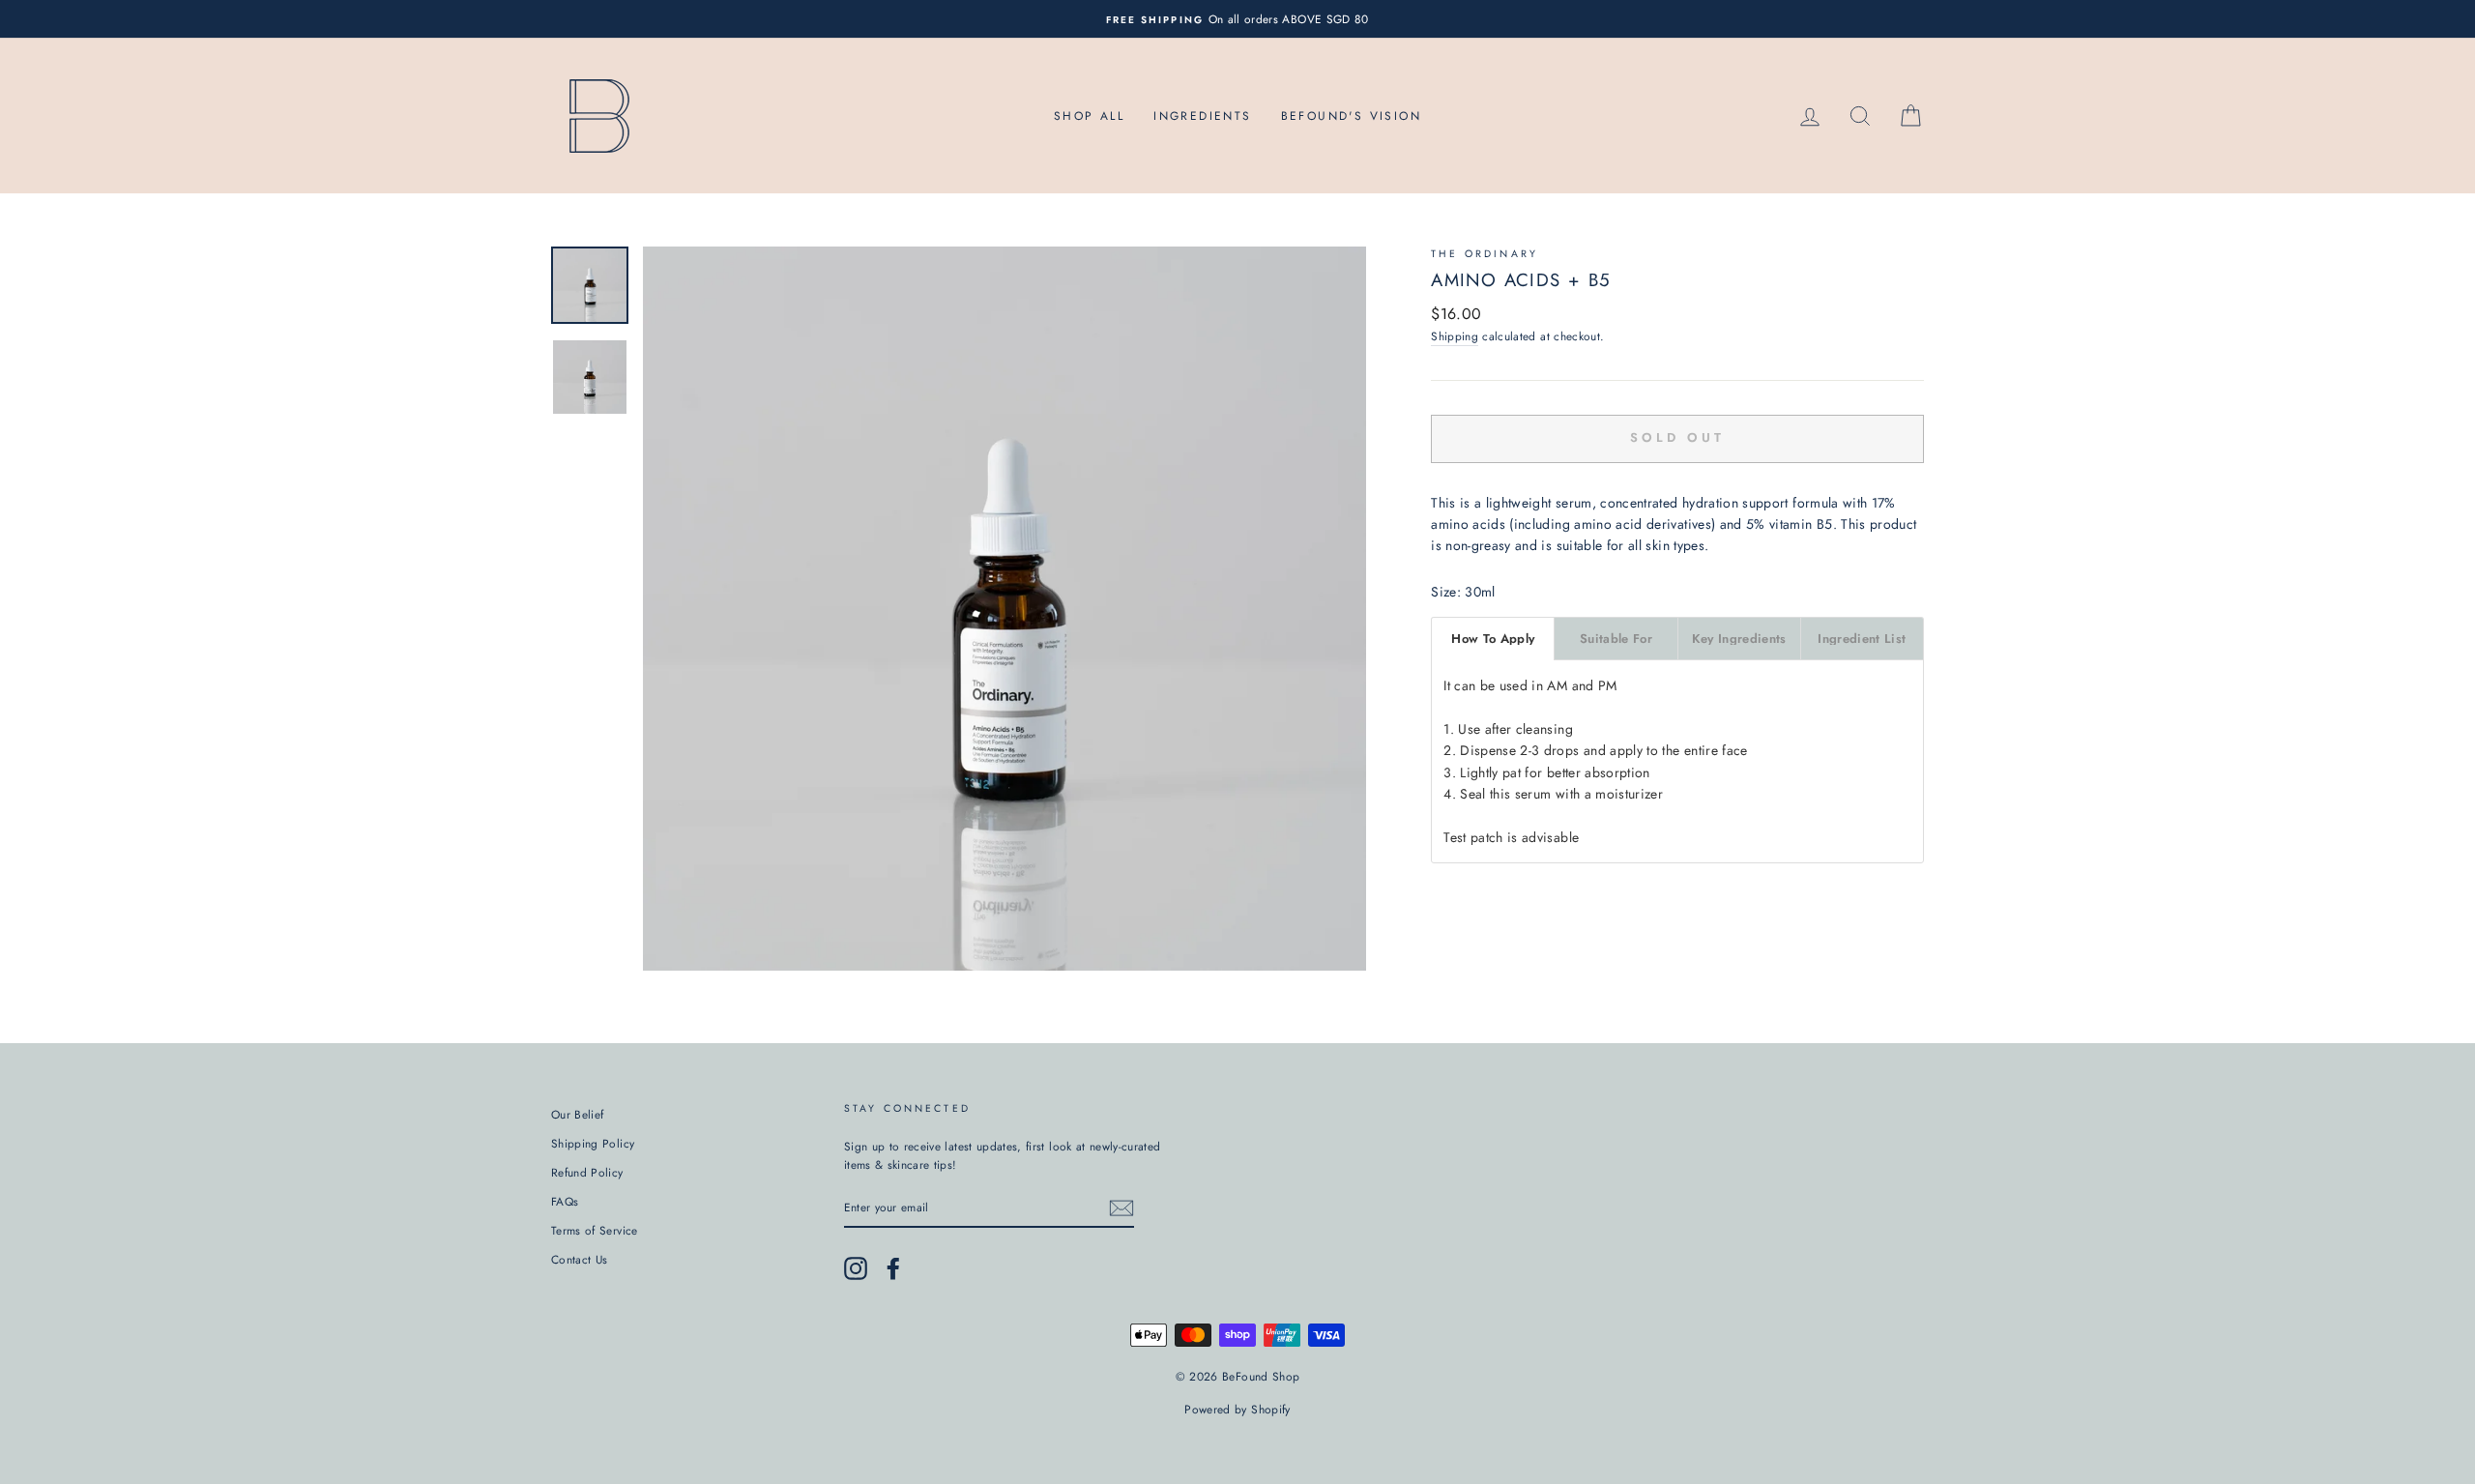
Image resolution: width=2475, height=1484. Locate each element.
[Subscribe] (1121, 1208)
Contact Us (580, 1259)
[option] (1237, 19)
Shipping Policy (593, 1143)
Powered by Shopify (1237, 1410)
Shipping (1455, 336)
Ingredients (1202, 116)
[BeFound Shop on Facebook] (893, 1268)
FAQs (565, 1201)
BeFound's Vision (1351, 116)
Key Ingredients (1739, 639)
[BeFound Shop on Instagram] (856, 1268)
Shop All (1089, 116)
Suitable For (1616, 639)
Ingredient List (1862, 639)
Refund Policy (587, 1172)
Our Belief (578, 1114)
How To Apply (1493, 639)
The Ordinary (1485, 254)
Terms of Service (595, 1230)
